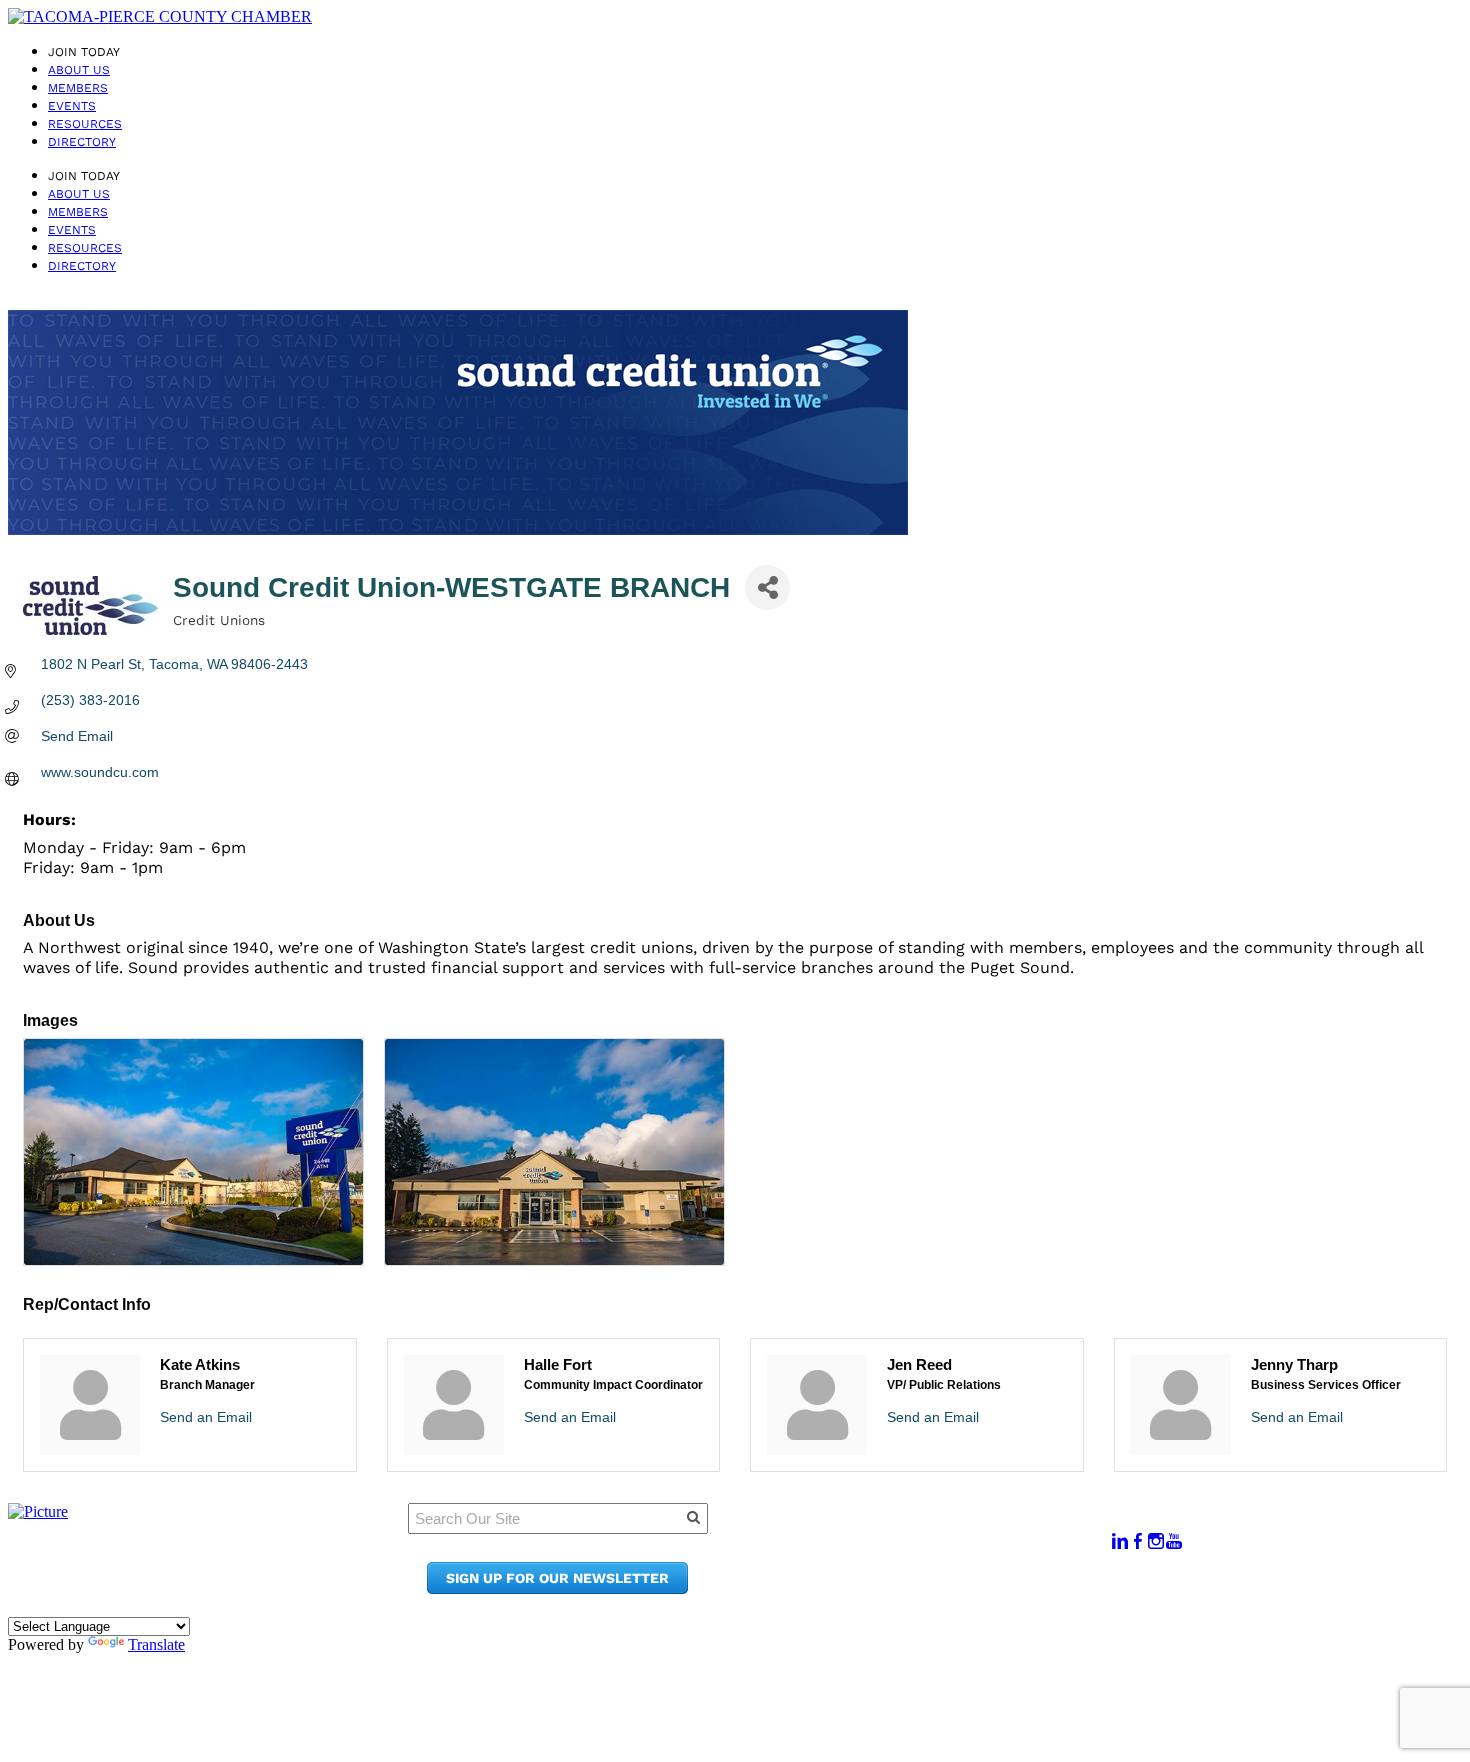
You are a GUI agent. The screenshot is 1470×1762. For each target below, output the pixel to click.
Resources (85, 124)
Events (72, 106)
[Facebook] (1138, 1541)
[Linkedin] (1120, 1541)
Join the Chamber (936, 1588)
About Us (79, 70)
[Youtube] (1174, 1541)
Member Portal (924, 1531)
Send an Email (206, 1417)
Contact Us (909, 1569)
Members (78, 88)
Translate (156, 1644)
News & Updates (929, 1550)
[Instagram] (1156, 1541)
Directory (82, 142)
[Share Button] (767, 587)
